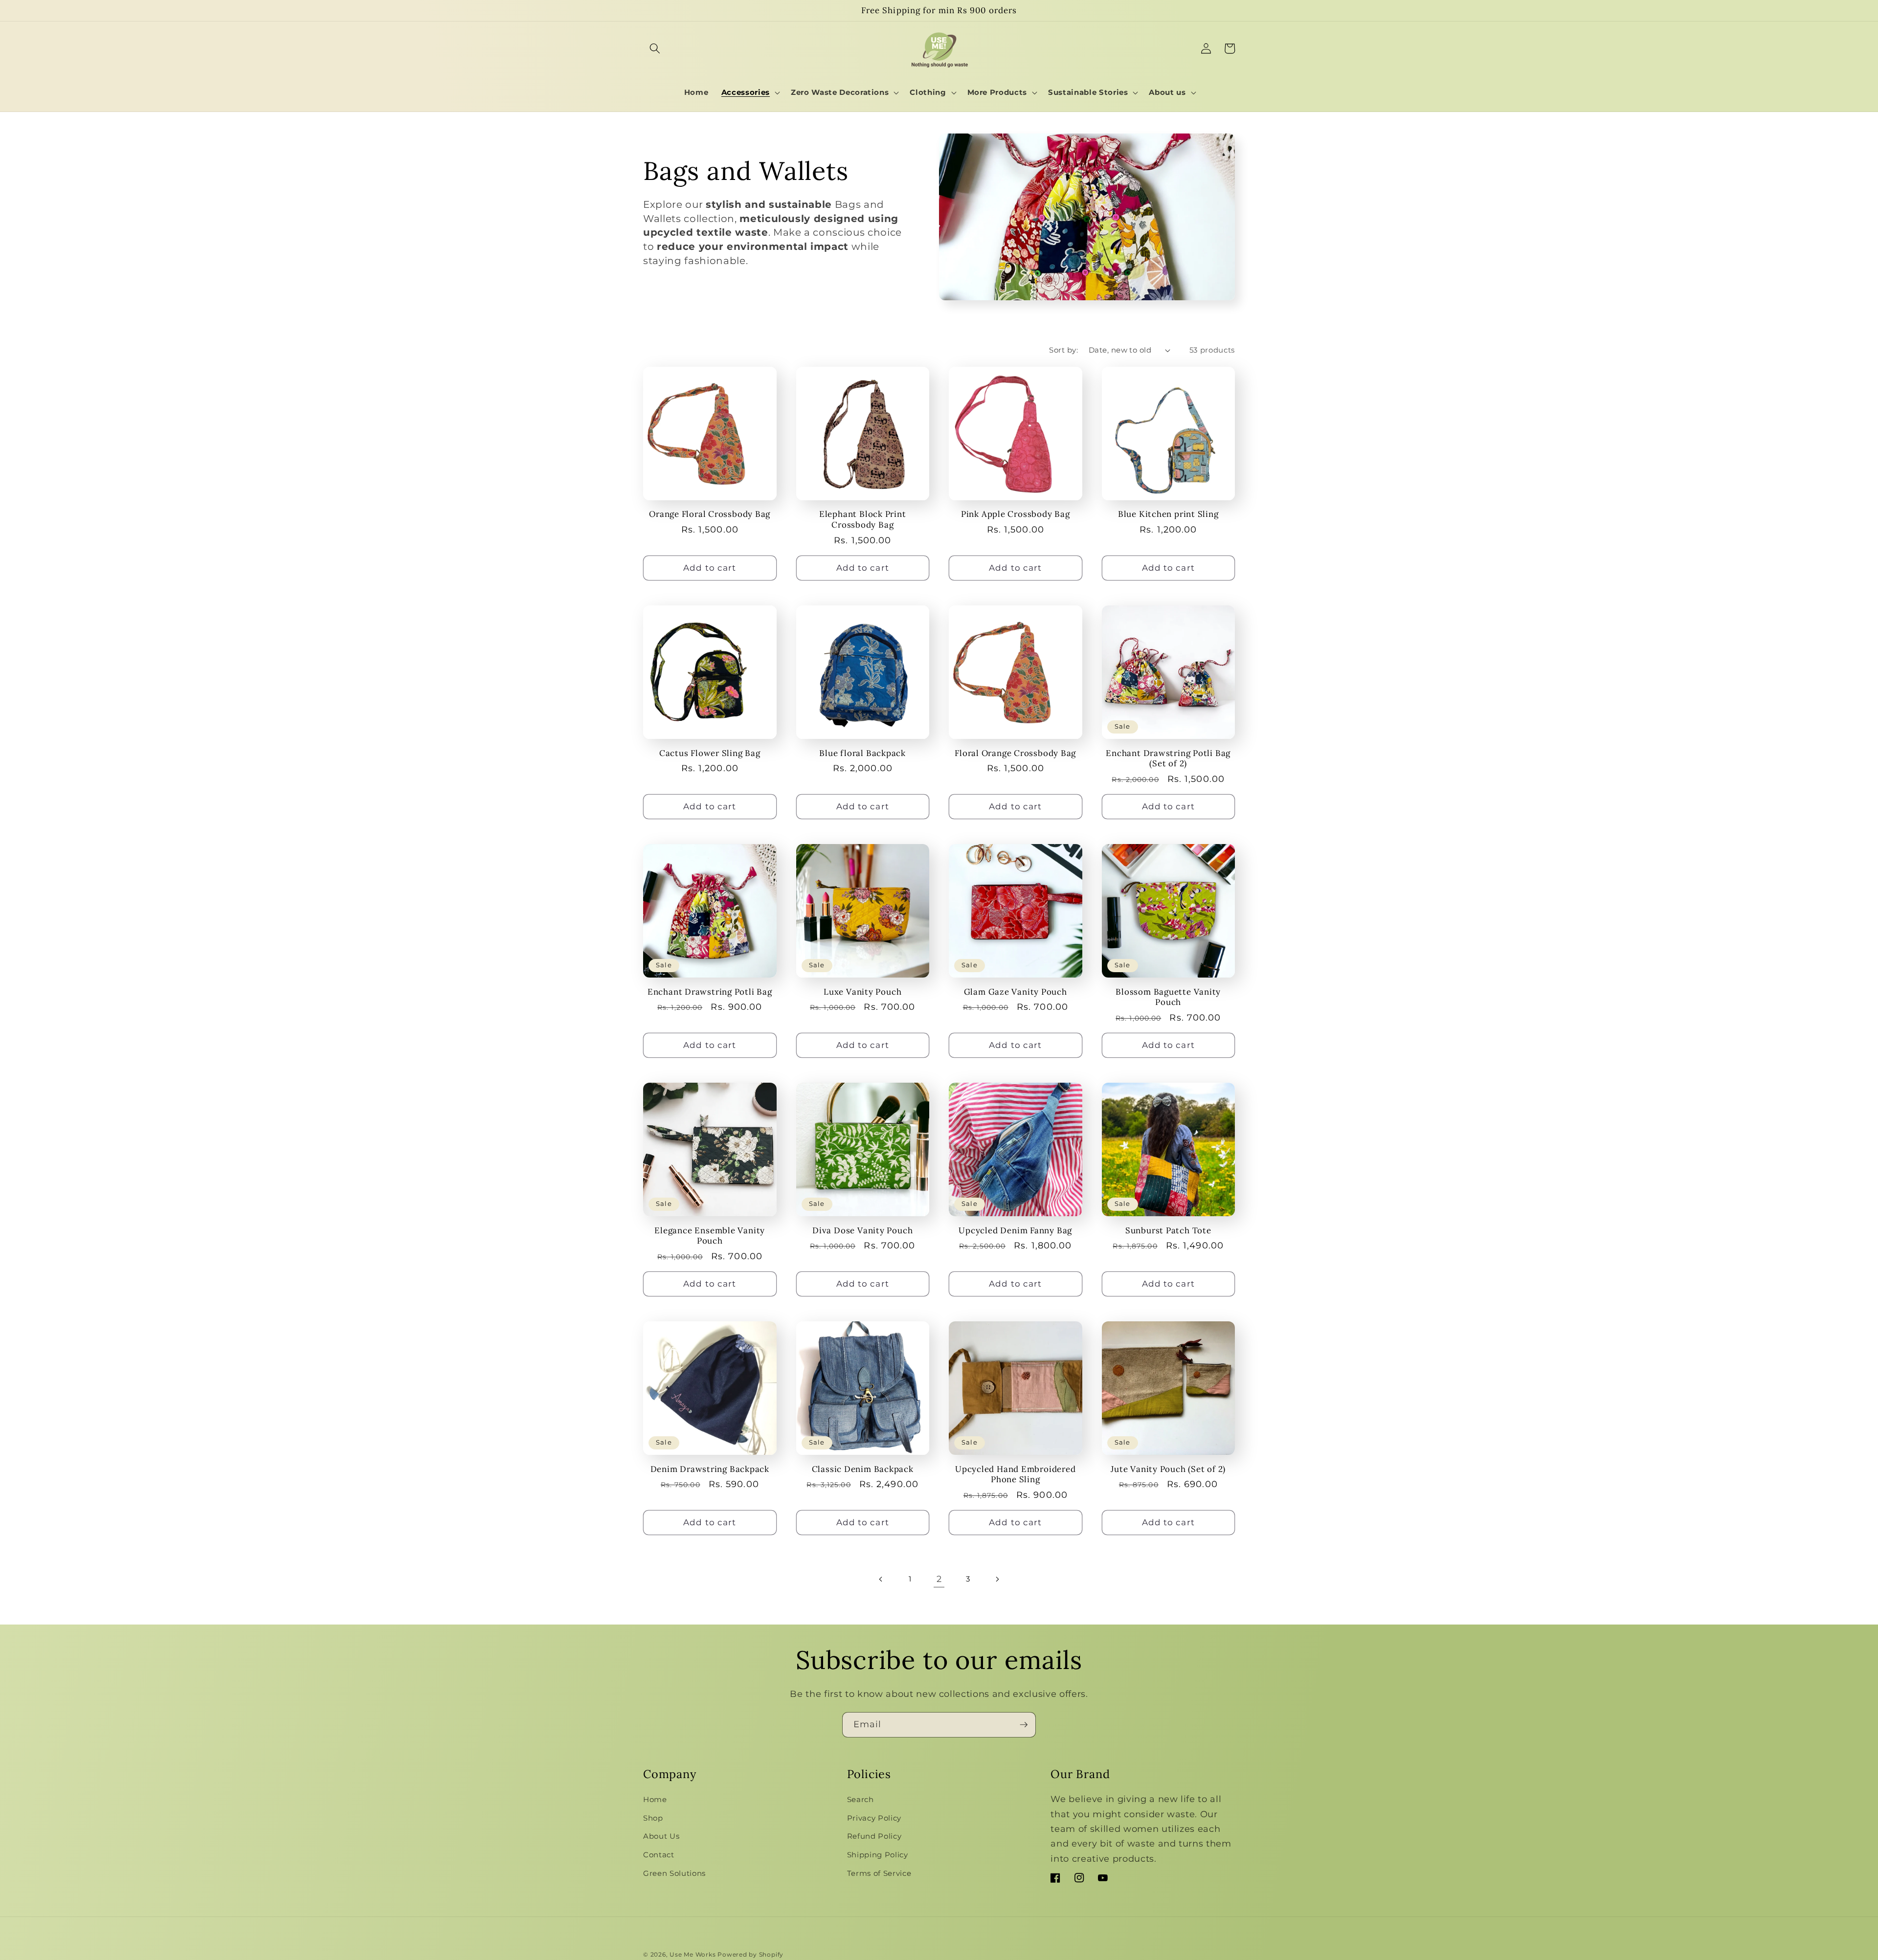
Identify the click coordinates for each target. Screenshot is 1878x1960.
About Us (661, 1836)
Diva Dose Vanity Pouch (862, 1231)
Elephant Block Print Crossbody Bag (863, 519)
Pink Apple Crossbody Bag (1016, 514)
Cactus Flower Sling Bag (710, 753)
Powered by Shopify (750, 1954)
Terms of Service (879, 1873)
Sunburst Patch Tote (1168, 1231)
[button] (655, 48)
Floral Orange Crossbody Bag (1015, 753)
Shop (653, 1818)
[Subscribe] (1024, 1725)
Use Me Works (693, 1954)
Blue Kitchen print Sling (1168, 514)
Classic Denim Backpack (863, 1469)
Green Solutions (674, 1873)
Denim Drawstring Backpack (710, 1469)
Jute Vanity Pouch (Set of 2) (1168, 1469)
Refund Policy (874, 1836)
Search (861, 1799)
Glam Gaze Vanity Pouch (1016, 992)
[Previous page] (881, 1579)
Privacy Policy (874, 1818)
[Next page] (997, 1579)
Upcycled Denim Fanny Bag (1015, 1231)
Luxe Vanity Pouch (862, 992)
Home (655, 1799)
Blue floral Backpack (862, 753)
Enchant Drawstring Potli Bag (710, 992)
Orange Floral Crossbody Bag (710, 514)
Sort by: (1063, 350)
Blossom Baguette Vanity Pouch (1168, 997)
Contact (659, 1855)
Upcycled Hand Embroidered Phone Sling (1016, 1474)
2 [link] (939, 1579)
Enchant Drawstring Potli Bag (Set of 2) (1168, 758)
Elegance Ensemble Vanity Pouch (710, 1236)
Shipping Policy (878, 1855)
